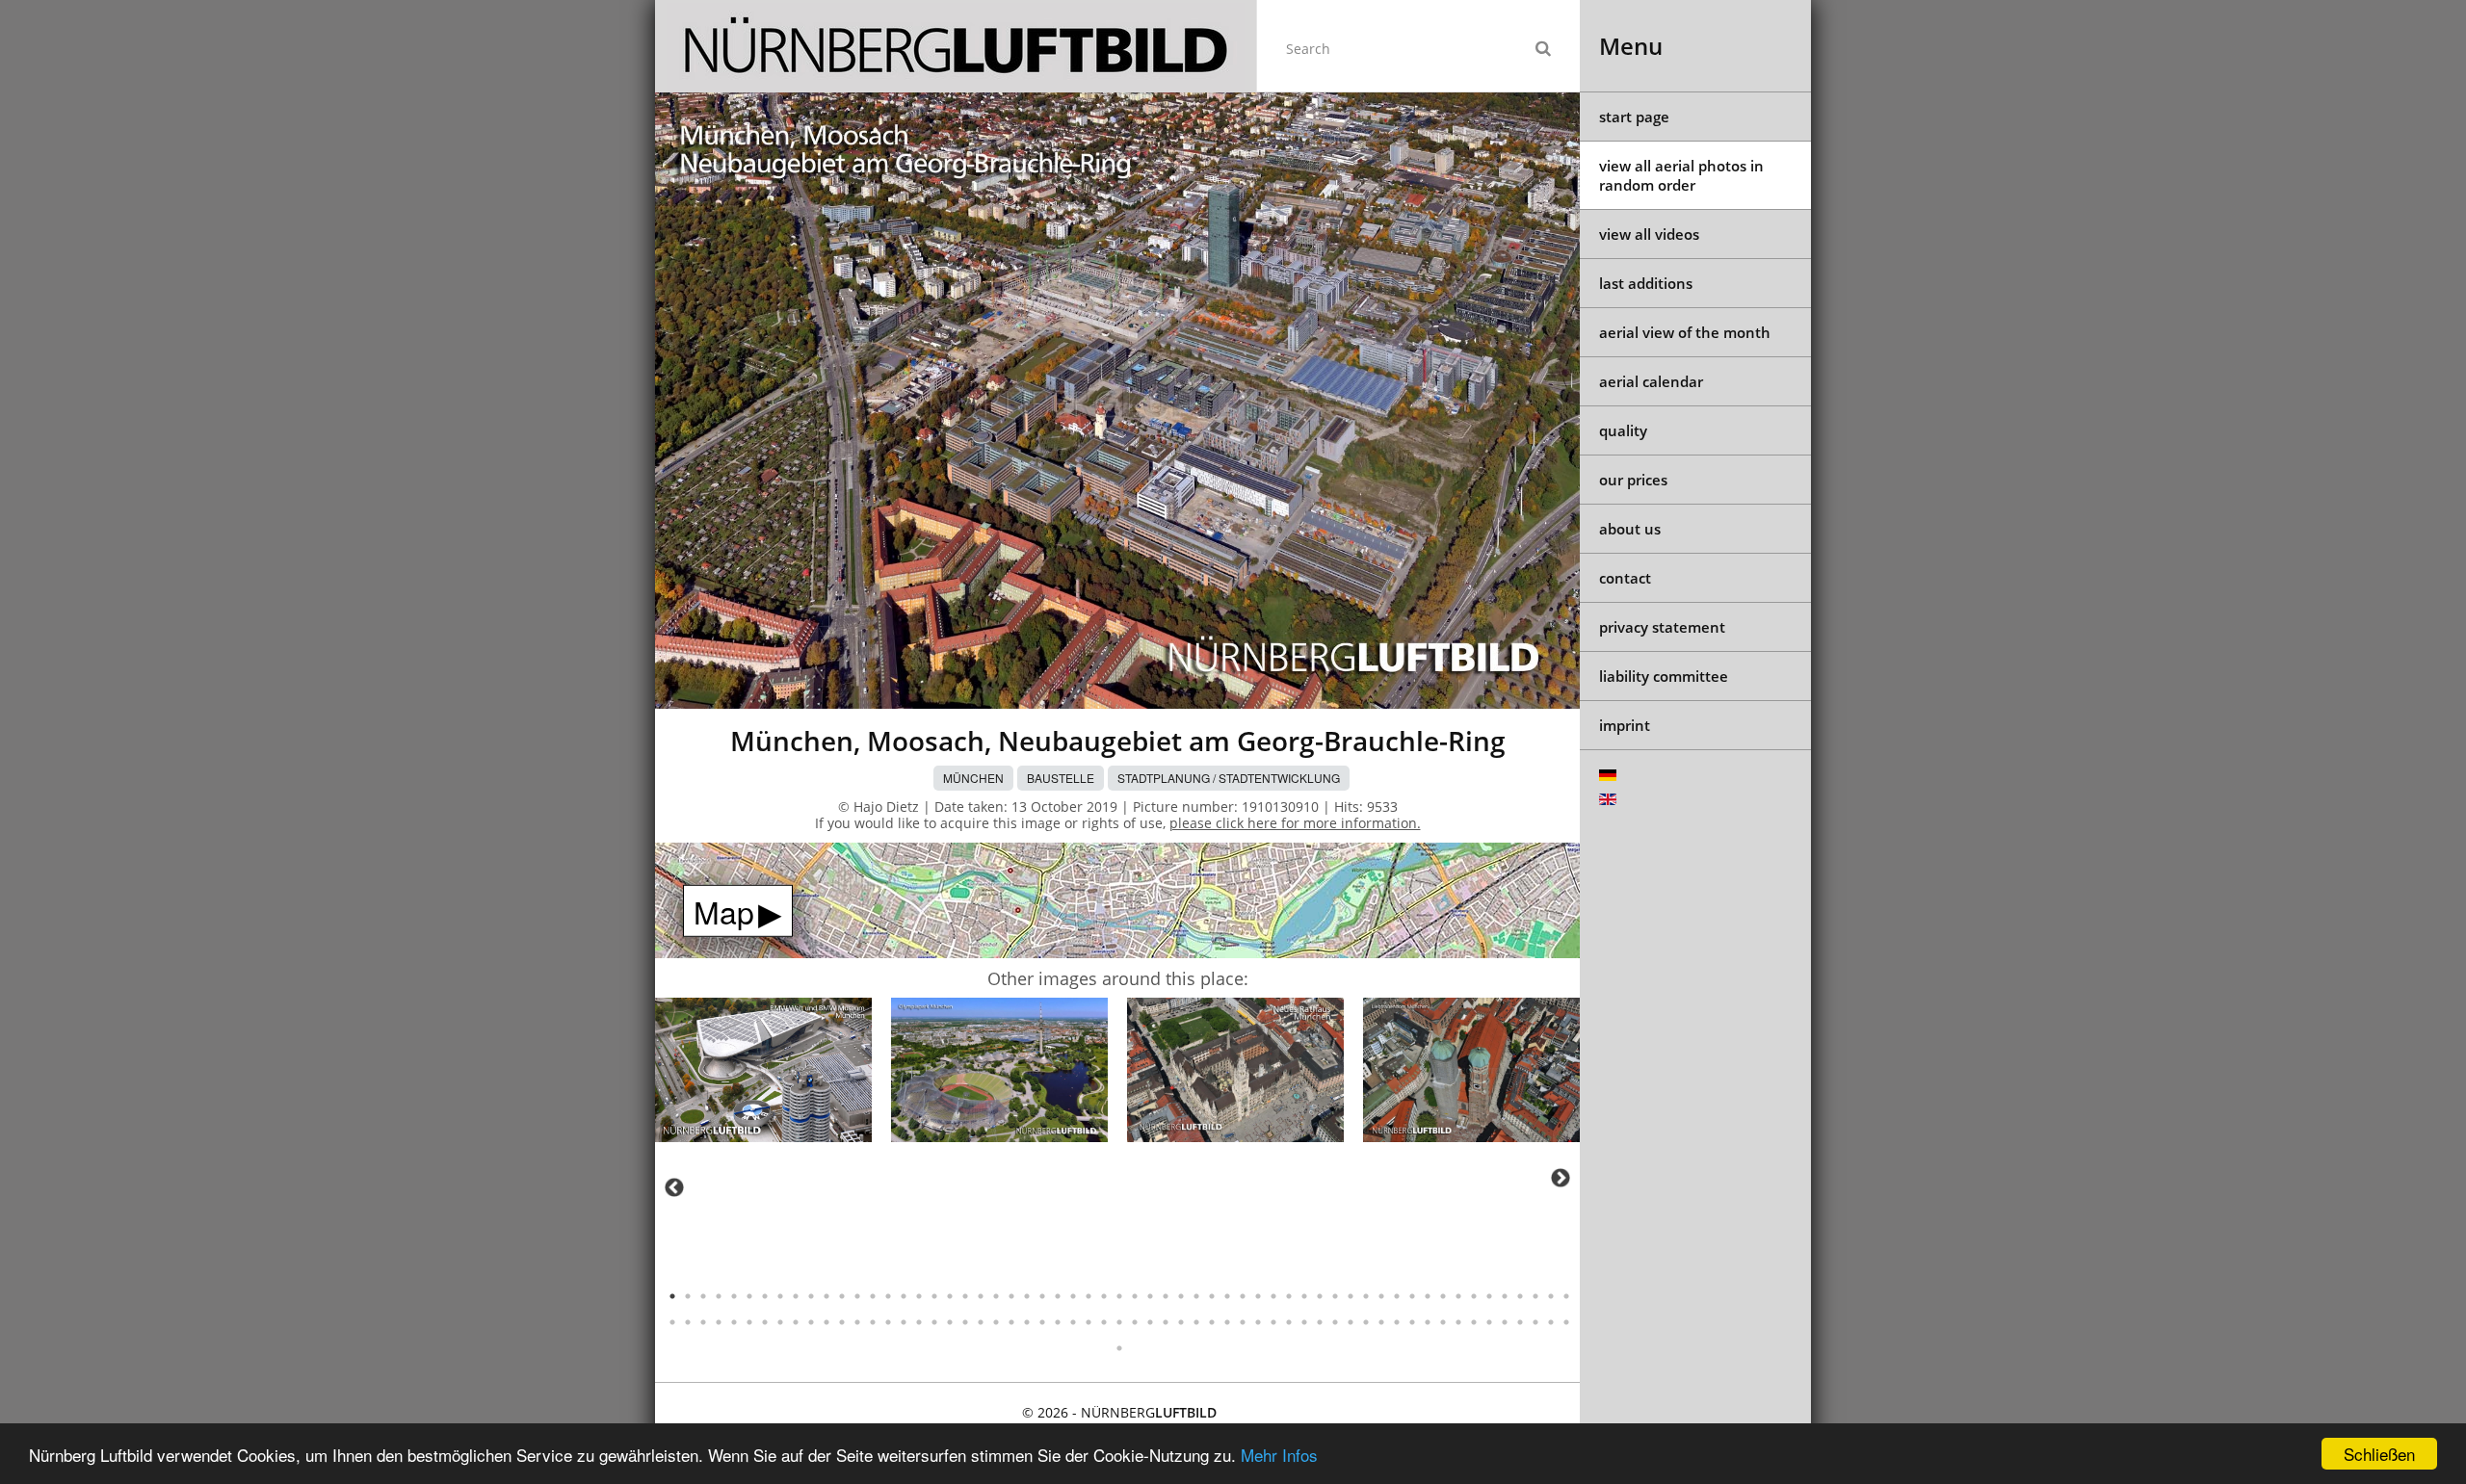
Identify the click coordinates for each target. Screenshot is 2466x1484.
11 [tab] (826, 1296)
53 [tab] (1474, 1296)
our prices (1633, 480)
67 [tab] (780, 1322)
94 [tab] (1196, 1322)
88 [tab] (1104, 1322)
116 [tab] (1535, 1322)
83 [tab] (1027, 1322)
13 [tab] (857, 1296)
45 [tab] (1351, 1296)
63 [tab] (719, 1322)
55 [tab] (1505, 1296)
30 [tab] (1119, 1296)
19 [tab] (950, 1296)
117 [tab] (1551, 1322)
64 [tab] (734, 1322)
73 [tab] (873, 1322)
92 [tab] (1166, 1322)
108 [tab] (1412, 1322)
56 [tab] (1520, 1296)
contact (1625, 578)
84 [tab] (1042, 1322)
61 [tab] (688, 1322)
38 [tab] (1243, 1296)
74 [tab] (888, 1322)
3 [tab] (703, 1296)
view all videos (1649, 234)
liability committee (1664, 676)
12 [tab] (842, 1296)
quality (1623, 430)
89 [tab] (1119, 1322)
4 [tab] (719, 1296)
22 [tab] (996, 1296)
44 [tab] (1335, 1296)
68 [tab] (796, 1322)
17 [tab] (919, 1296)
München (973, 778)
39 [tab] (1258, 1296)
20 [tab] (965, 1296)
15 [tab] (888, 1296)
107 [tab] (1397, 1322)
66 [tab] (765, 1322)
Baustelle (1061, 778)
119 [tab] (1119, 1348)
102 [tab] (1320, 1322)
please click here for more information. (1295, 823)
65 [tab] (749, 1322)
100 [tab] (1289, 1322)
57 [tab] (1535, 1296)
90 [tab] (1135, 1322)
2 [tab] (688, 1296)
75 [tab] (904, 1322)
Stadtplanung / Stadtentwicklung (1229, 778)
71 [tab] (842, 1322)
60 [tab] (672, 1322)
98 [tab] (1258, 1322)
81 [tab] (996, 1322)
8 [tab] (780, 1296)
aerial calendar (1651, 381)
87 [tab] (1089, 1322)
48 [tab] (1397, 1296)
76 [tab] (919, 1322)
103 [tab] (1335, 1322)
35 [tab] (1196, 1296)
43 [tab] (1320, 1296)
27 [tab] (1073, 1296)
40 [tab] (1273, 1296)
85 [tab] (1058, 1322)
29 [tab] (1104, 1296)
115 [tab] (1520, 1322)
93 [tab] (1181, 1322)
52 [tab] (1458, 1296)
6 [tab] (749, 1296)
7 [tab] (765, 1296)
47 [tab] (1381, 1296)
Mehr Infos (1279, 1455)
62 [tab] (703, 1322)
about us (1630, 529)
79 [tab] (965, 1322)
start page (1634, 117)
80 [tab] (981, 1322)
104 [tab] (1351, 1322)
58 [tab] (1551, 1296)
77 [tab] (934, 1322)
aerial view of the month (1685, 332)
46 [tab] (1366, 1296)
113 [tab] (1489, 1322)
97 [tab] (1243, 1322)
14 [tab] (873, 1296)
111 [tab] (1458, 1322)
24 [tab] (1027, 1296)
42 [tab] (1304, 1296)
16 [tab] (904, 1296)
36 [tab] (1212, 1296)
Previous (674, 1187)
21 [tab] (981, 1296)
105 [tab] (1366, 1322)
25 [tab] (1042, 1296)
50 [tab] (1428, 1296)
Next (1561, 1178)
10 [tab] (811, 1296)
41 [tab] (1289, 1296)
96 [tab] (1227, 1322)
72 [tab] (857, 1322)
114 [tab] (1505, 1322)
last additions (1646, 283)
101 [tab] (1304, 1322)
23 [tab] (1011, 1296)
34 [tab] (1181, 1296)
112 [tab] (1474, 1322)
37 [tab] (1227, 1296)
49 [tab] (1412, 1296)
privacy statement (1662, 627)
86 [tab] (1073, 1322)
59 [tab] (1566, 1296)
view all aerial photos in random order (1681, 175)
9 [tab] (796, 1296)
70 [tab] (826, 1322)
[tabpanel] (763, 1073)
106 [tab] (1381, 1322)
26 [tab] (1058, 1296)
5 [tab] (734, 1296)
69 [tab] (811, 1322)
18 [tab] (934, 1296)
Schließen (2379, 1454)
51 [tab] (1443, 1296)
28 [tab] (1089, 1296)
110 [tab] (1443, 1322)
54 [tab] (1489, 1296)
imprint (1625, 725)
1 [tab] (672, 1296)
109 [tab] (1428, 1322)
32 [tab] (1150, 1296)
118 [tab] (1566, 1322)
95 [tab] (1212, 1322)
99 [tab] (1273, 1322)
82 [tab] (1011, 1322)
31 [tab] (1135, 1296)
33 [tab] (1166, 1296)
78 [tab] (950, 1322)
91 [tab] (1150, 1322)
